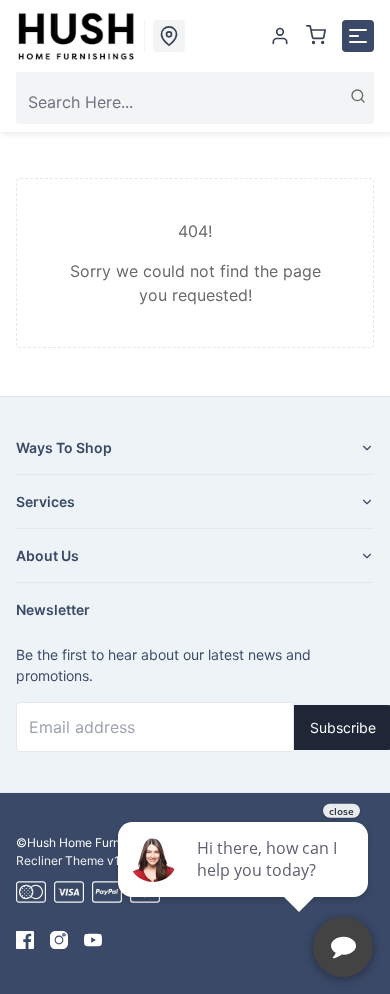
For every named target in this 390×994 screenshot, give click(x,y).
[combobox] (195, 102)
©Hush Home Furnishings (87, 842)
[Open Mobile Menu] (358, 36)
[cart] (316, 36)
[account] (280, 36)
